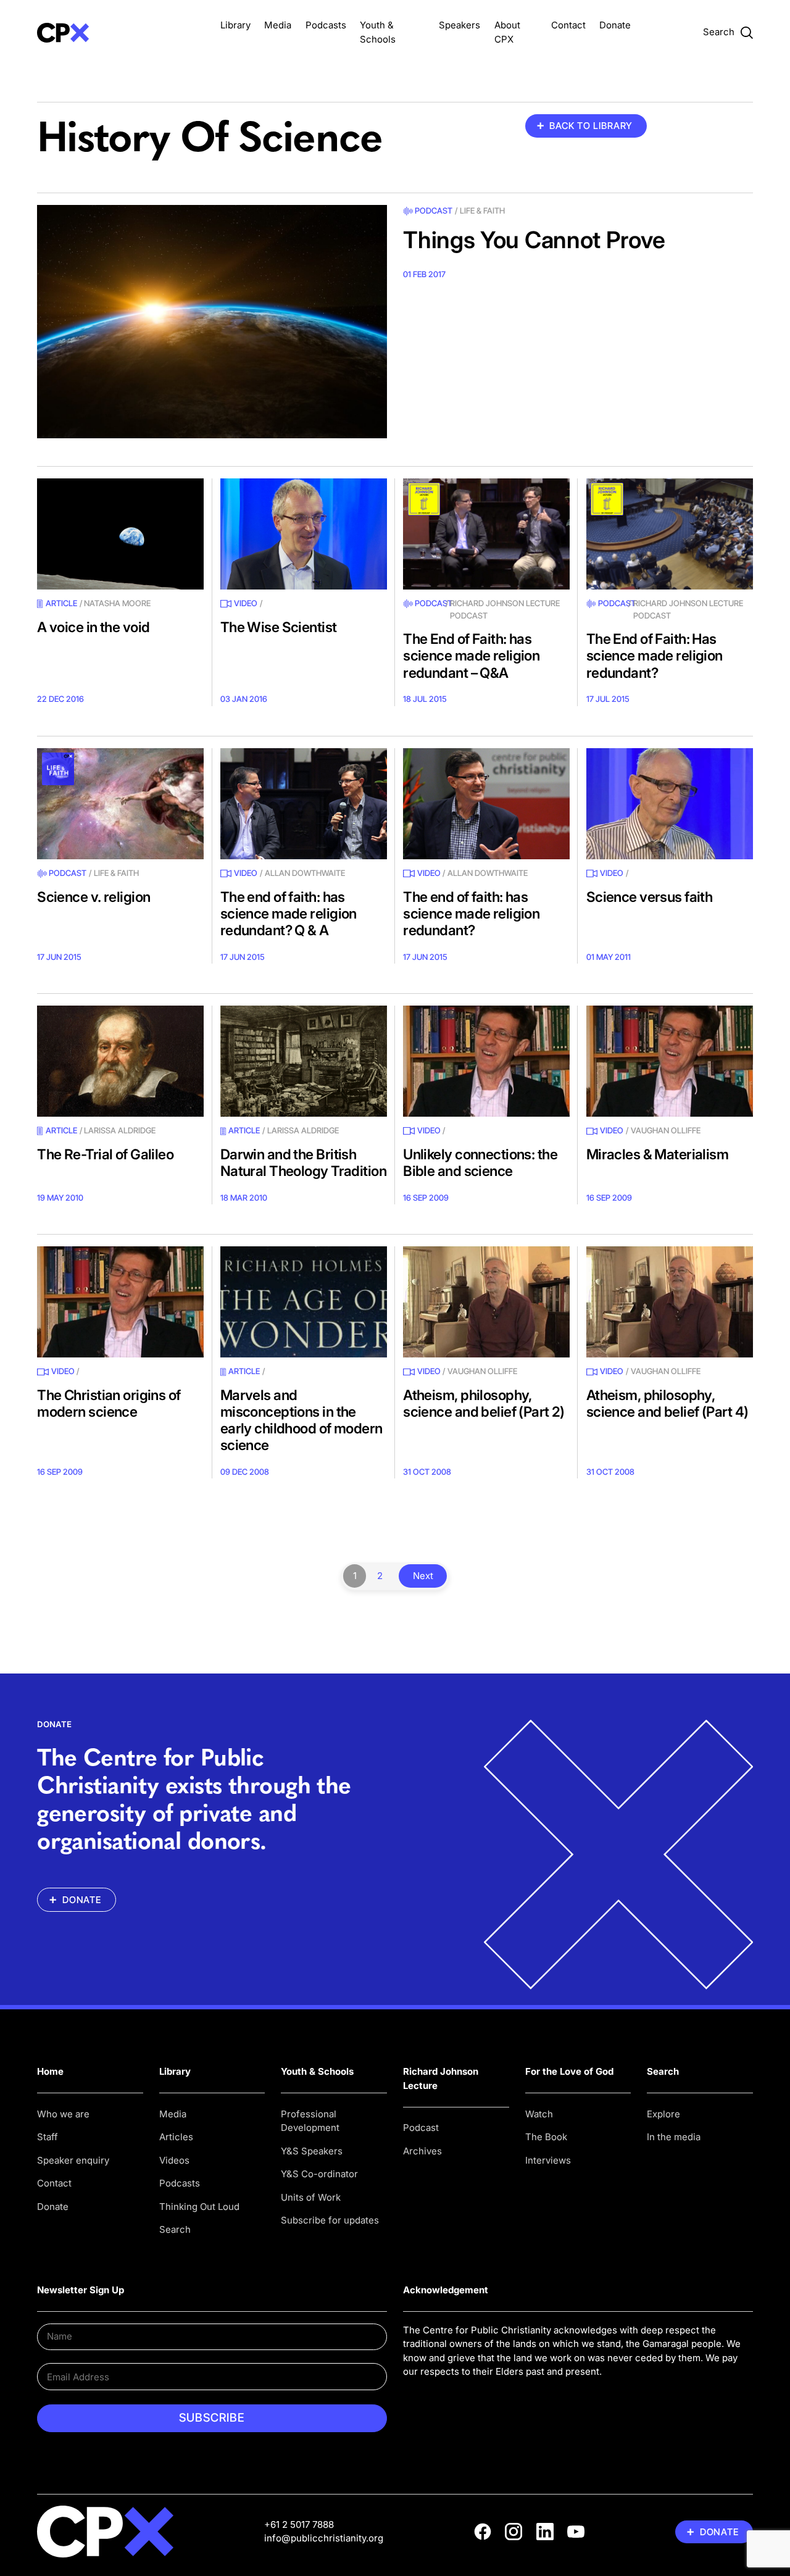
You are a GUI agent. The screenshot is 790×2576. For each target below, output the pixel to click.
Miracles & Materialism (658, 1154)
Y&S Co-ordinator (319, 2174)
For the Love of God (569, 2071)
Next (423, 1576)
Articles (176, 2137)
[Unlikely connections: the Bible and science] (486, 1061)
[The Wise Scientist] (304, 534)
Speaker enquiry (73, 2160)
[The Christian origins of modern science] (120, 1302)
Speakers (459, 25)
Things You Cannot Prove (534, 240)
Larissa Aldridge (120, 1130)
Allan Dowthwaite (305, 873)
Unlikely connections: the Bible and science (480, 1162)
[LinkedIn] (545, 2532)
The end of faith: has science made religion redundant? (471, 913)
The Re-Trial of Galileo (105, 1154)
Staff (48, 2137)
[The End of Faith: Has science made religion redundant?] (670, 534)
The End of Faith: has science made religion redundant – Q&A (471, 655)
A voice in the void (93, 627)
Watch (539, 2114)
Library (235, 25)
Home (50, 2071)
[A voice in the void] (120, 534)
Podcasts (326, 25)
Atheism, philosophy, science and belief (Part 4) (667, 1403)
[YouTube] (576, 2532)
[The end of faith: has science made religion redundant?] (486, 804)
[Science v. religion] (120, 804)
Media (278, 25)
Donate (615, 25)
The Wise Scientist (279, 627)
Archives (422, 2151)
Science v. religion (94, 897)
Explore (663, 2114)
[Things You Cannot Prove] (212, 322)
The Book (546, 2137)
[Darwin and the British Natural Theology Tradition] (304, 1061)
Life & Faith (482, 210)
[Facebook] (483, 2532)
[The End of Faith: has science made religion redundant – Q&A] (486, 534)
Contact (568, 25)
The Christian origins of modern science (109, 1403)
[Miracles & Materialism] (670, 1061)
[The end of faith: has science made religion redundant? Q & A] (304, 804)
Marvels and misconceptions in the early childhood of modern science (301, 1420)
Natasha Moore (117, 603)
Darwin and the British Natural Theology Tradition (303, 1162)
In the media (674, 2137)
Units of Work (311, 2197)
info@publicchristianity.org (324, 2538)
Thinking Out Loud (199, 2207)
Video (246, 603)
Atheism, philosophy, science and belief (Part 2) (484, 1403)
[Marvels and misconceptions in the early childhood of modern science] (304, 1302)
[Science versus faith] (670, 804)
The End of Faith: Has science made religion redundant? (655, 655)
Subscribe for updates (330, 2220)
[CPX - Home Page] (120, 32)
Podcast (434, 210)
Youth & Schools (317, 2071)
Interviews (548, 2160)
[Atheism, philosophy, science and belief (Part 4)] (670, 1302)
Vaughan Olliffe (666, 1130)
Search (175, 2229)
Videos (174, 2160)
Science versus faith (650, 897)
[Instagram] (513, 2532)
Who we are (63, 2114)
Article (61, 603)
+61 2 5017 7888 (299, 2524)
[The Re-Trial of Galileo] (120, 1061)
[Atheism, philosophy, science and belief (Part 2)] (486, 1302)
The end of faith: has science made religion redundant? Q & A (289, 913)
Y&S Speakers (312, 2151)
